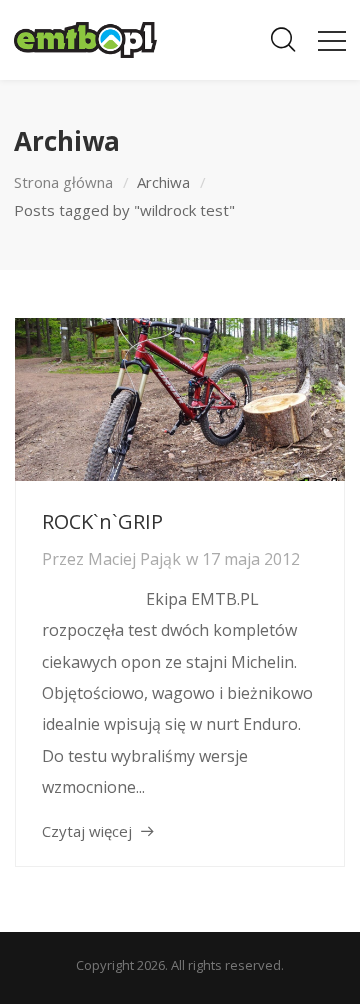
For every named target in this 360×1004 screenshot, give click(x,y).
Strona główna (63, 182)
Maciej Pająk (134, 559)
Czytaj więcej (87, 831)
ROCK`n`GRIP (102, 521)
